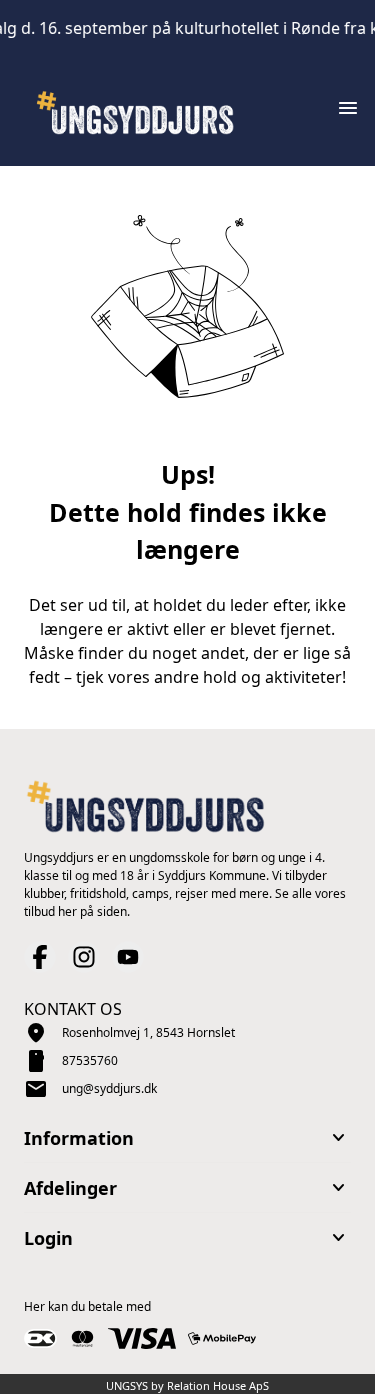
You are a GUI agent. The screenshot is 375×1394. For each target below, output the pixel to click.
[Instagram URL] (84, 957)
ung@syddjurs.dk (109, 1088)
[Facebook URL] (40, 957)
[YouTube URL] (128, 957)
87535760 (90, 1060)
